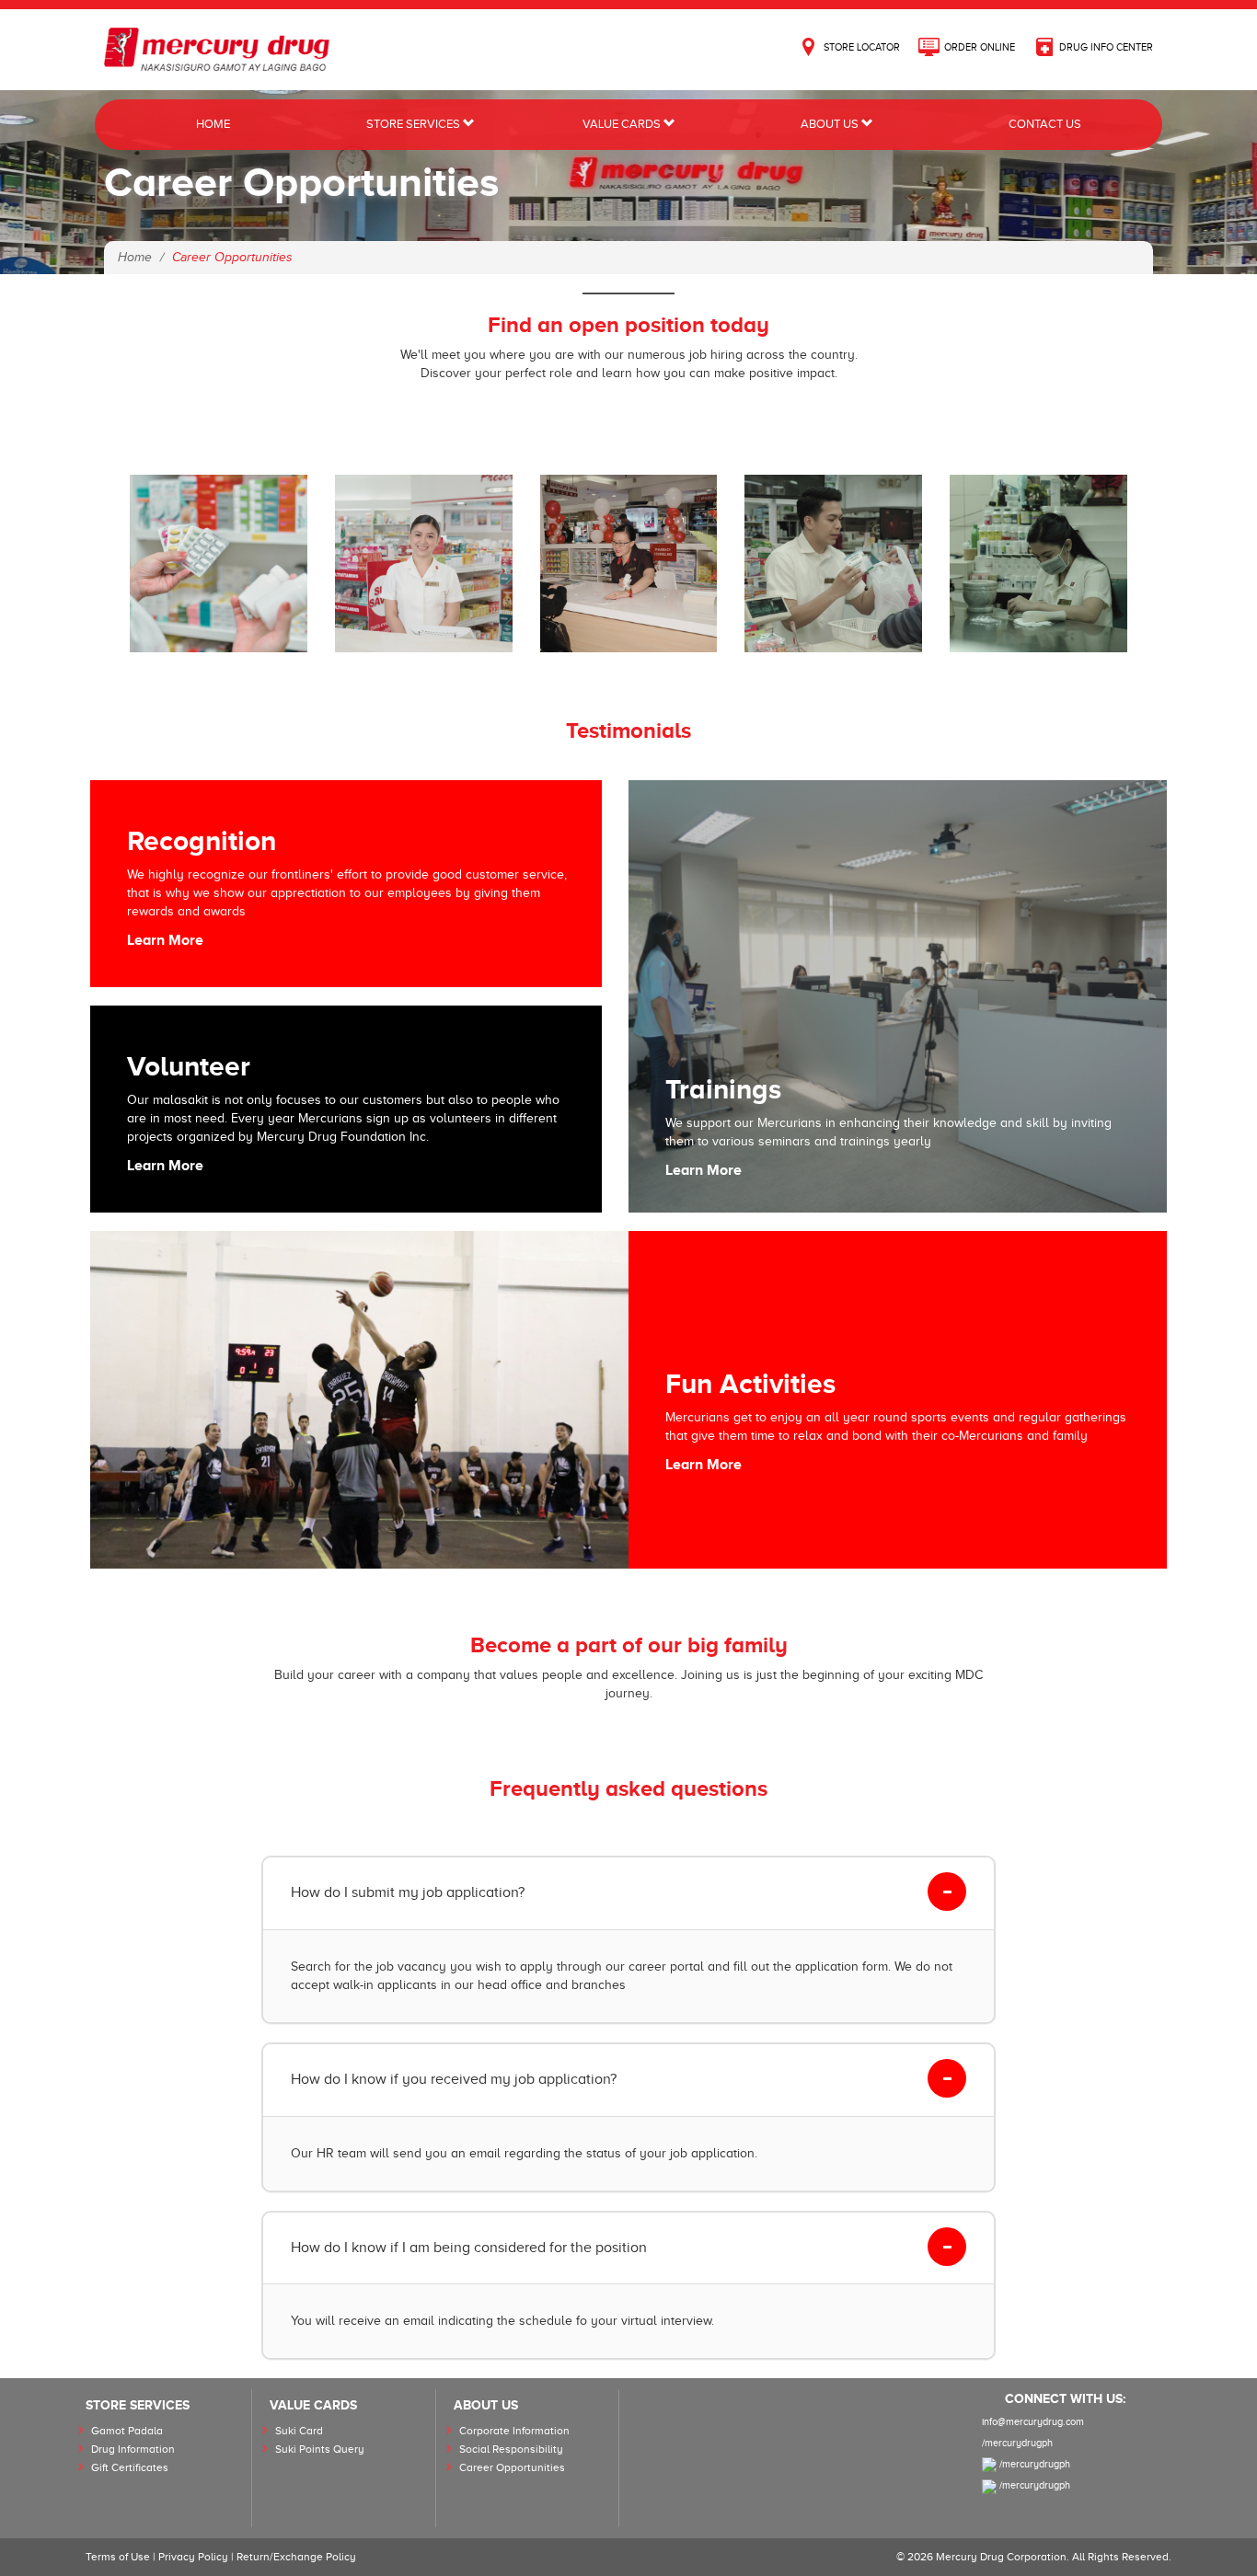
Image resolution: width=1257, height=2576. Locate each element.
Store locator (862, 47)
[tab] (628, 1893)
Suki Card (299, 2431)
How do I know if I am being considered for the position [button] (469, 2248)
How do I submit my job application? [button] (408, 1892)
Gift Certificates (130, 2467)
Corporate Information (514, 2431)
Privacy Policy (193, 2557)
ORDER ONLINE (980, 47)
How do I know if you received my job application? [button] (454, 2079)
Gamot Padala (127, 2431)
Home (213, 124)
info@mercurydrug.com (1033, 2421)
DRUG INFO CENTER (1106, 47)
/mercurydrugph (1017, 2443)
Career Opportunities (512, 2467)
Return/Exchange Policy (296, 2557)
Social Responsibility (511, 2449)
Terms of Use (118, 2557)
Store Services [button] (415, 124)
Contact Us (1045, 124)
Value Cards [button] (623, 124)
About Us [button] (831, 124)
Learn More (165, 940)
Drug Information (133, 2449)
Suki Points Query (320, 2449)
